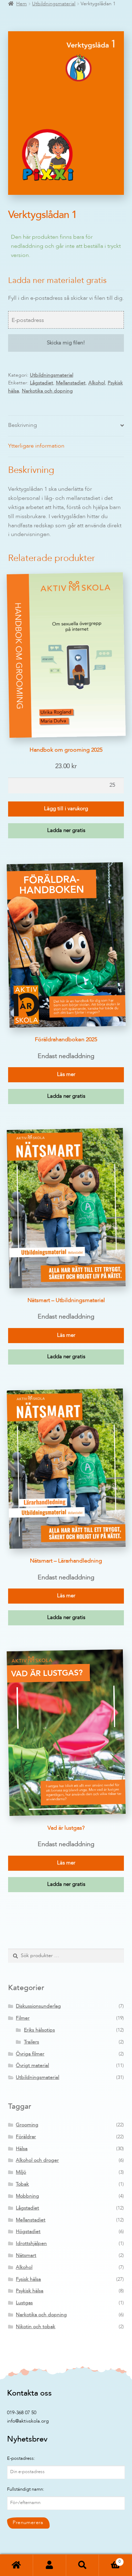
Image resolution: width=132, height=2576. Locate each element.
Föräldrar (26, 2137)
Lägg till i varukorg (66, 809)
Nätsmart (26, 2255)
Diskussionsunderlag (38, 2006)
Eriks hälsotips (39, 2030)
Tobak (22, 2184)
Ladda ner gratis (66, 831)
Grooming (27, 2125)
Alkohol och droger (37, 2160)
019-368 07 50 (22, 2413)
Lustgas (24, 2303)
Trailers (32, 2042)
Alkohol (97, 383)
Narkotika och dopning (47, 391)
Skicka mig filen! (66, 343)
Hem (21, 4)
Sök (83, 2565)
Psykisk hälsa (30, 2291)
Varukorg (110, 2560)
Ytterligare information (36, 446)
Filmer (23, 2018)
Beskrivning (23, 425)
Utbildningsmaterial (54, 4)
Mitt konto (50, 2565)
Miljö (21, 2172)
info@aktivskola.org (28, 2421)
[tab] (66, 426)
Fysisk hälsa (28, 2279)
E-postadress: (21, 2459)
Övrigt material (32, 2066)
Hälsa (22, 2149)
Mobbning (27, 2196)
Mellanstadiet (71, 383)
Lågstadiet (42, 383)
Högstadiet (28, 2232)
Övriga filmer (30, 2054)
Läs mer (66, 1075)
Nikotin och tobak (36, 2327)
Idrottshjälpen (31, 2244)
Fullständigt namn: (26, 2489)
